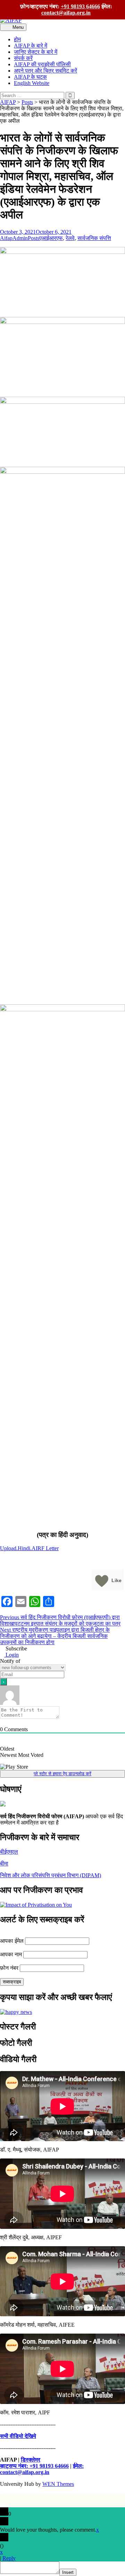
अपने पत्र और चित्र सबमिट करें (45, 71)
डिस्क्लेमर (31, 2460)
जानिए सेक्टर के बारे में (36, 52)
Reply (9, 2558)
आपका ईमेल (12, 1941)
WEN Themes (58, 2484)
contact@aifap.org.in (66, 13)
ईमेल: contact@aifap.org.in (42, 2469)
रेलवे (70, 238)
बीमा (4, 1864)
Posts (34, 238)
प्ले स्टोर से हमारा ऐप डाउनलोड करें (62, 1774)
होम (17, 39)
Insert (68, 2572)
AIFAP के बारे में (31, 46)
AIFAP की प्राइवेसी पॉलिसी (42, 64)
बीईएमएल (9, 1852)
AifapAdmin (14, 238)
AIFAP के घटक (30, 77)
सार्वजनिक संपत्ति (94, 238)
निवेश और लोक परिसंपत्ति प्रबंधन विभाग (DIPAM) (51, 1875)
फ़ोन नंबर (9, 1968)
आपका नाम (11, 1954)
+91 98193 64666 (80, 6)
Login (11, 1655)
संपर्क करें (23, 58)
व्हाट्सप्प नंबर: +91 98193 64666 (34, 2466)
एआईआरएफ (51, 238)
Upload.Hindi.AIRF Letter (29, 1548)
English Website (32, 83)
